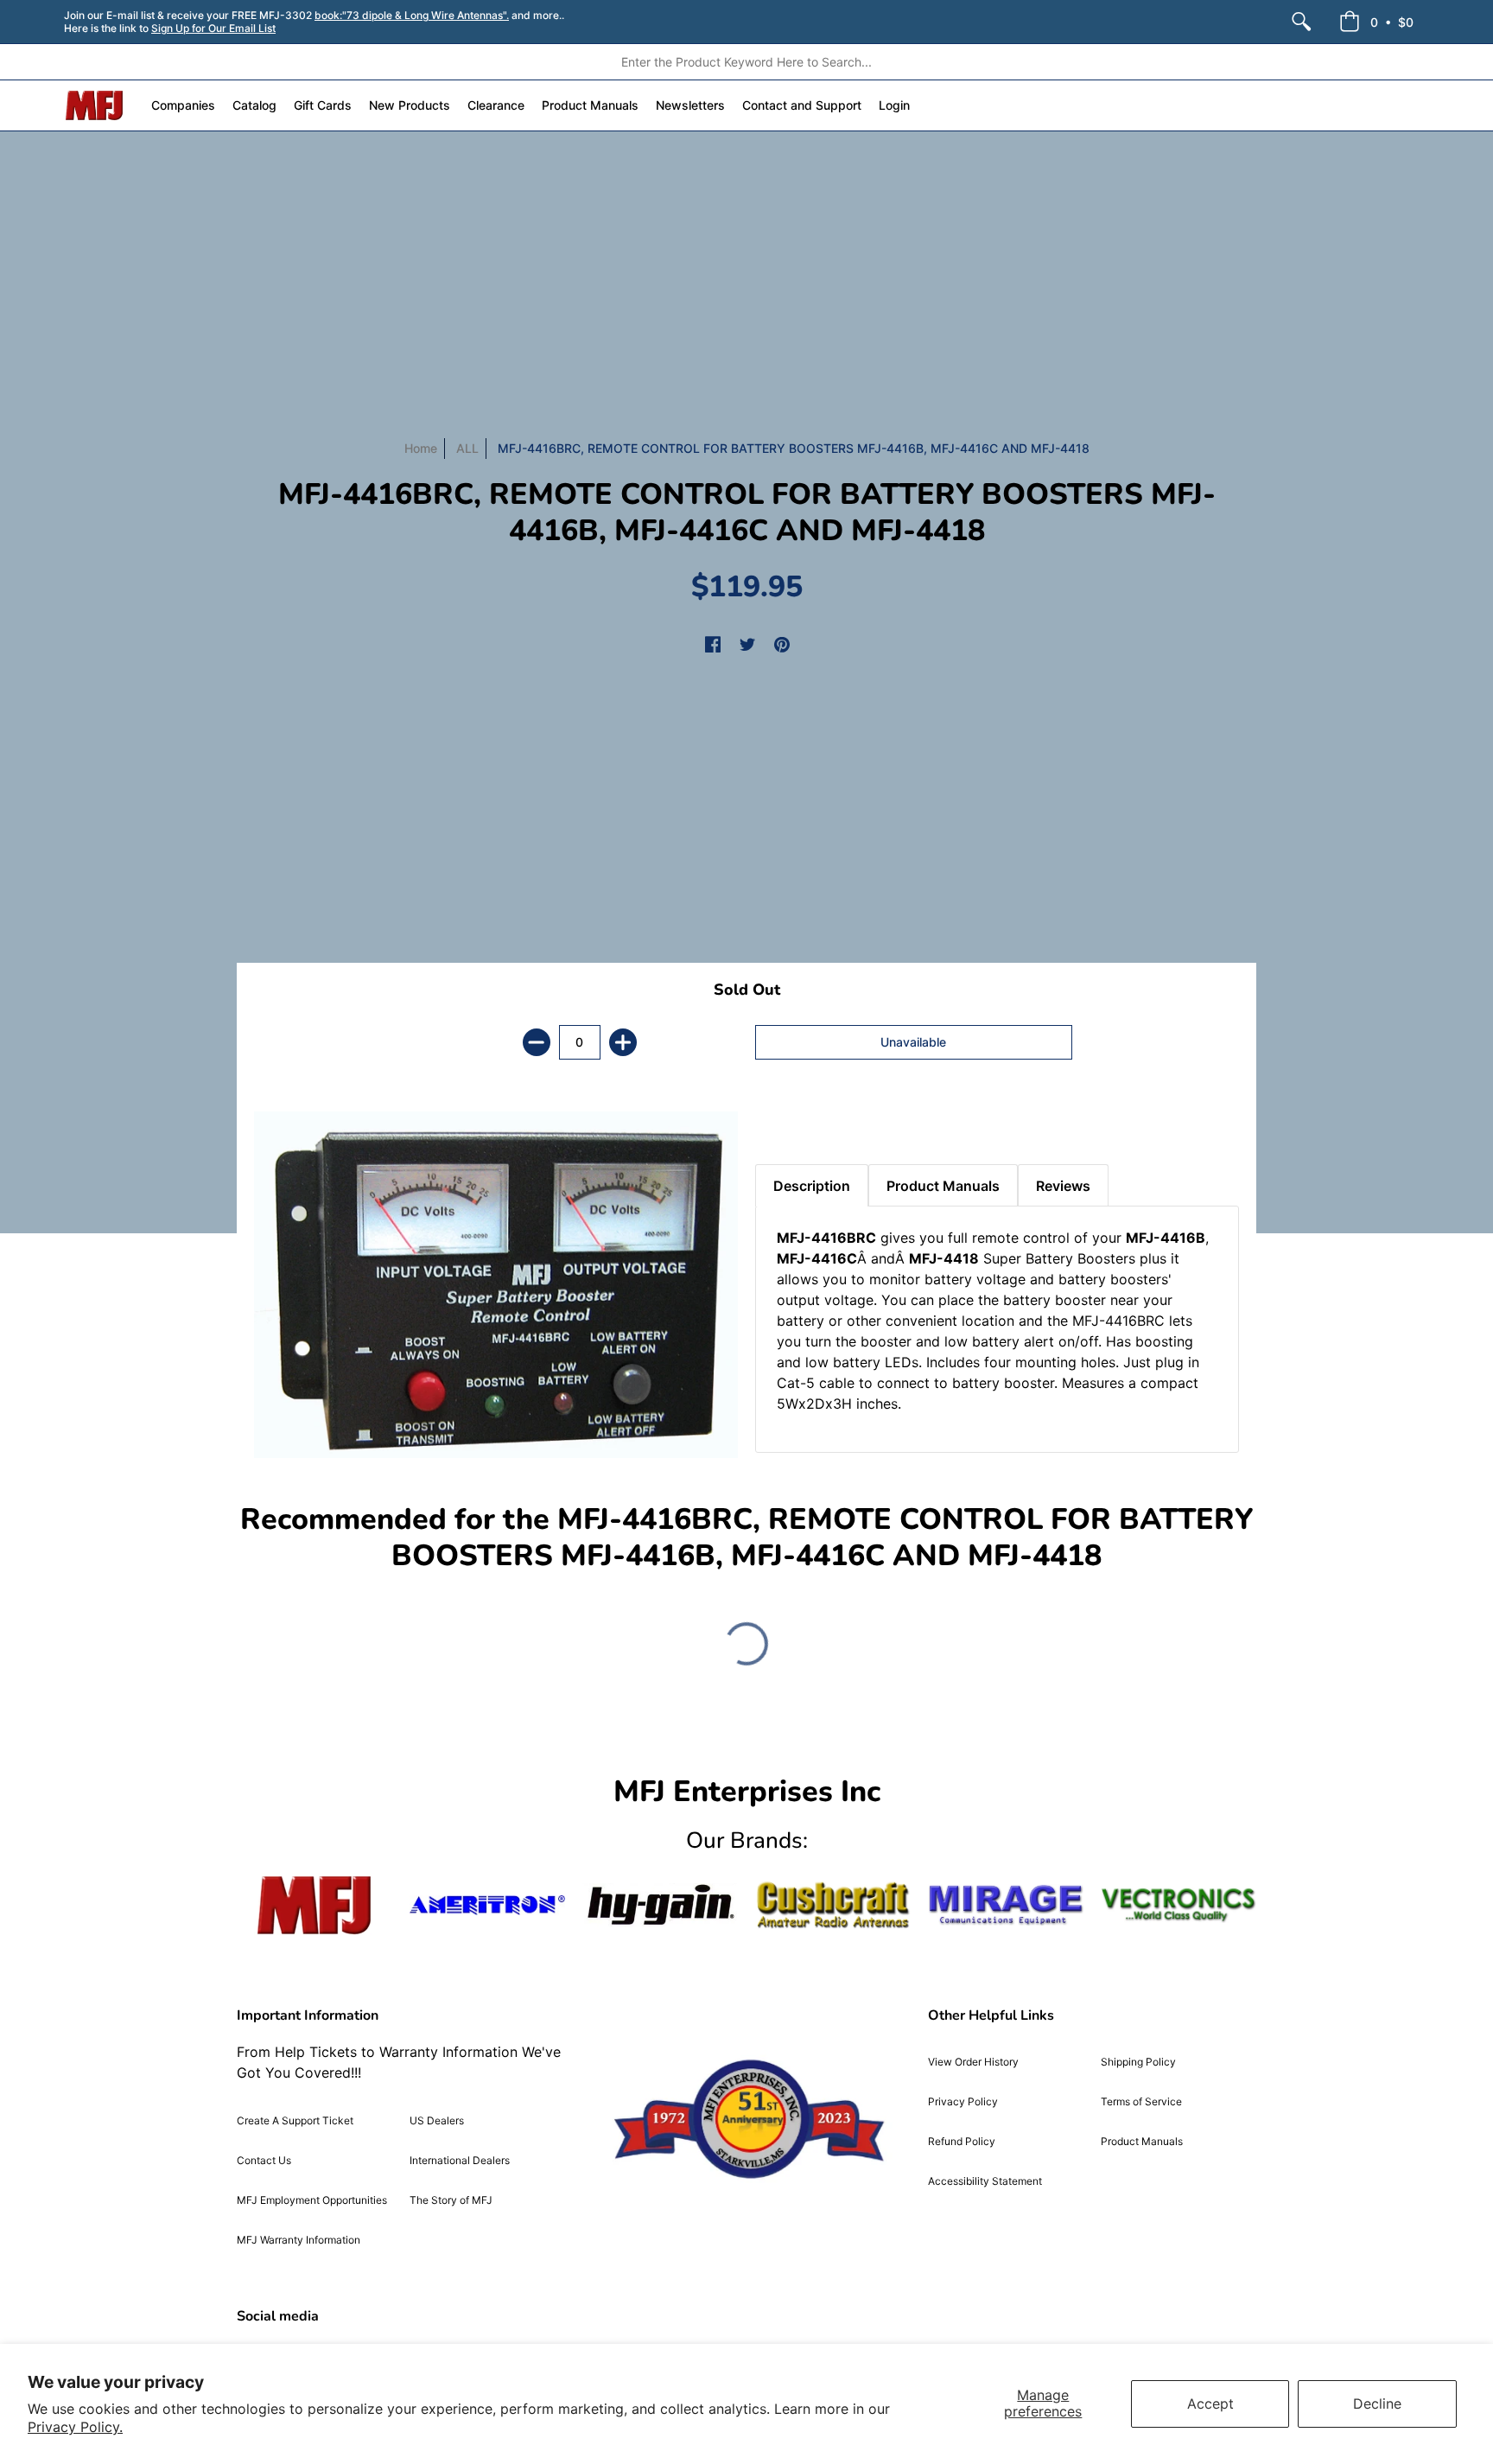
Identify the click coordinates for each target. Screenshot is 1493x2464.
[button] (1376, 22)
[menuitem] (1301, 22)
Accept (1210, 2404)
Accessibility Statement (985, 2181)
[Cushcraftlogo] (833, 1905)
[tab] (785, 1121)
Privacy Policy (963, 2101)
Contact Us (264, 2160)
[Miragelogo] (1006, 1905)
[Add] (623, 1042)
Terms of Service (1141, 2101)
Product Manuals (1142, 2141)
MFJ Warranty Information (299, 2240)
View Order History (973, 2062)
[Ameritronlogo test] (487, 1905)
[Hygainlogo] (660, 1905)
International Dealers (460, 2160)
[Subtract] (537, 1042)
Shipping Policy (1138, 2062)
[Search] (1301, 22)
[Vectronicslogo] (1179, 1905)
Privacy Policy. (75, 2427)
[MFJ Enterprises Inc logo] (95, 105)
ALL (467, 448)
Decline (1377, 2404)
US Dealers (437, 2120)
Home (421, 448)
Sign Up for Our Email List (213, 28)
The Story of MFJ (451, 2200)
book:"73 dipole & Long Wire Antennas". (412, 15)
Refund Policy (962, 2141)
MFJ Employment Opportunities (312, 2200)
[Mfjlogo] (314, 1905)
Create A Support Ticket (295, 2120)
